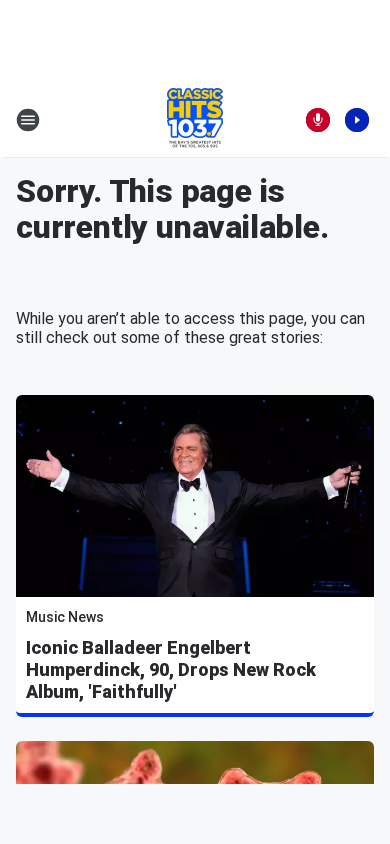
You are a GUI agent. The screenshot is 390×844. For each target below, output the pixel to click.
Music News (65, 617)
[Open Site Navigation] (28, 120)
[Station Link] (195, 120)
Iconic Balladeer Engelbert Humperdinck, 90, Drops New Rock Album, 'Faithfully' (171, 669)
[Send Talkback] (318, 120)
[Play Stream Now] (357, 120)
